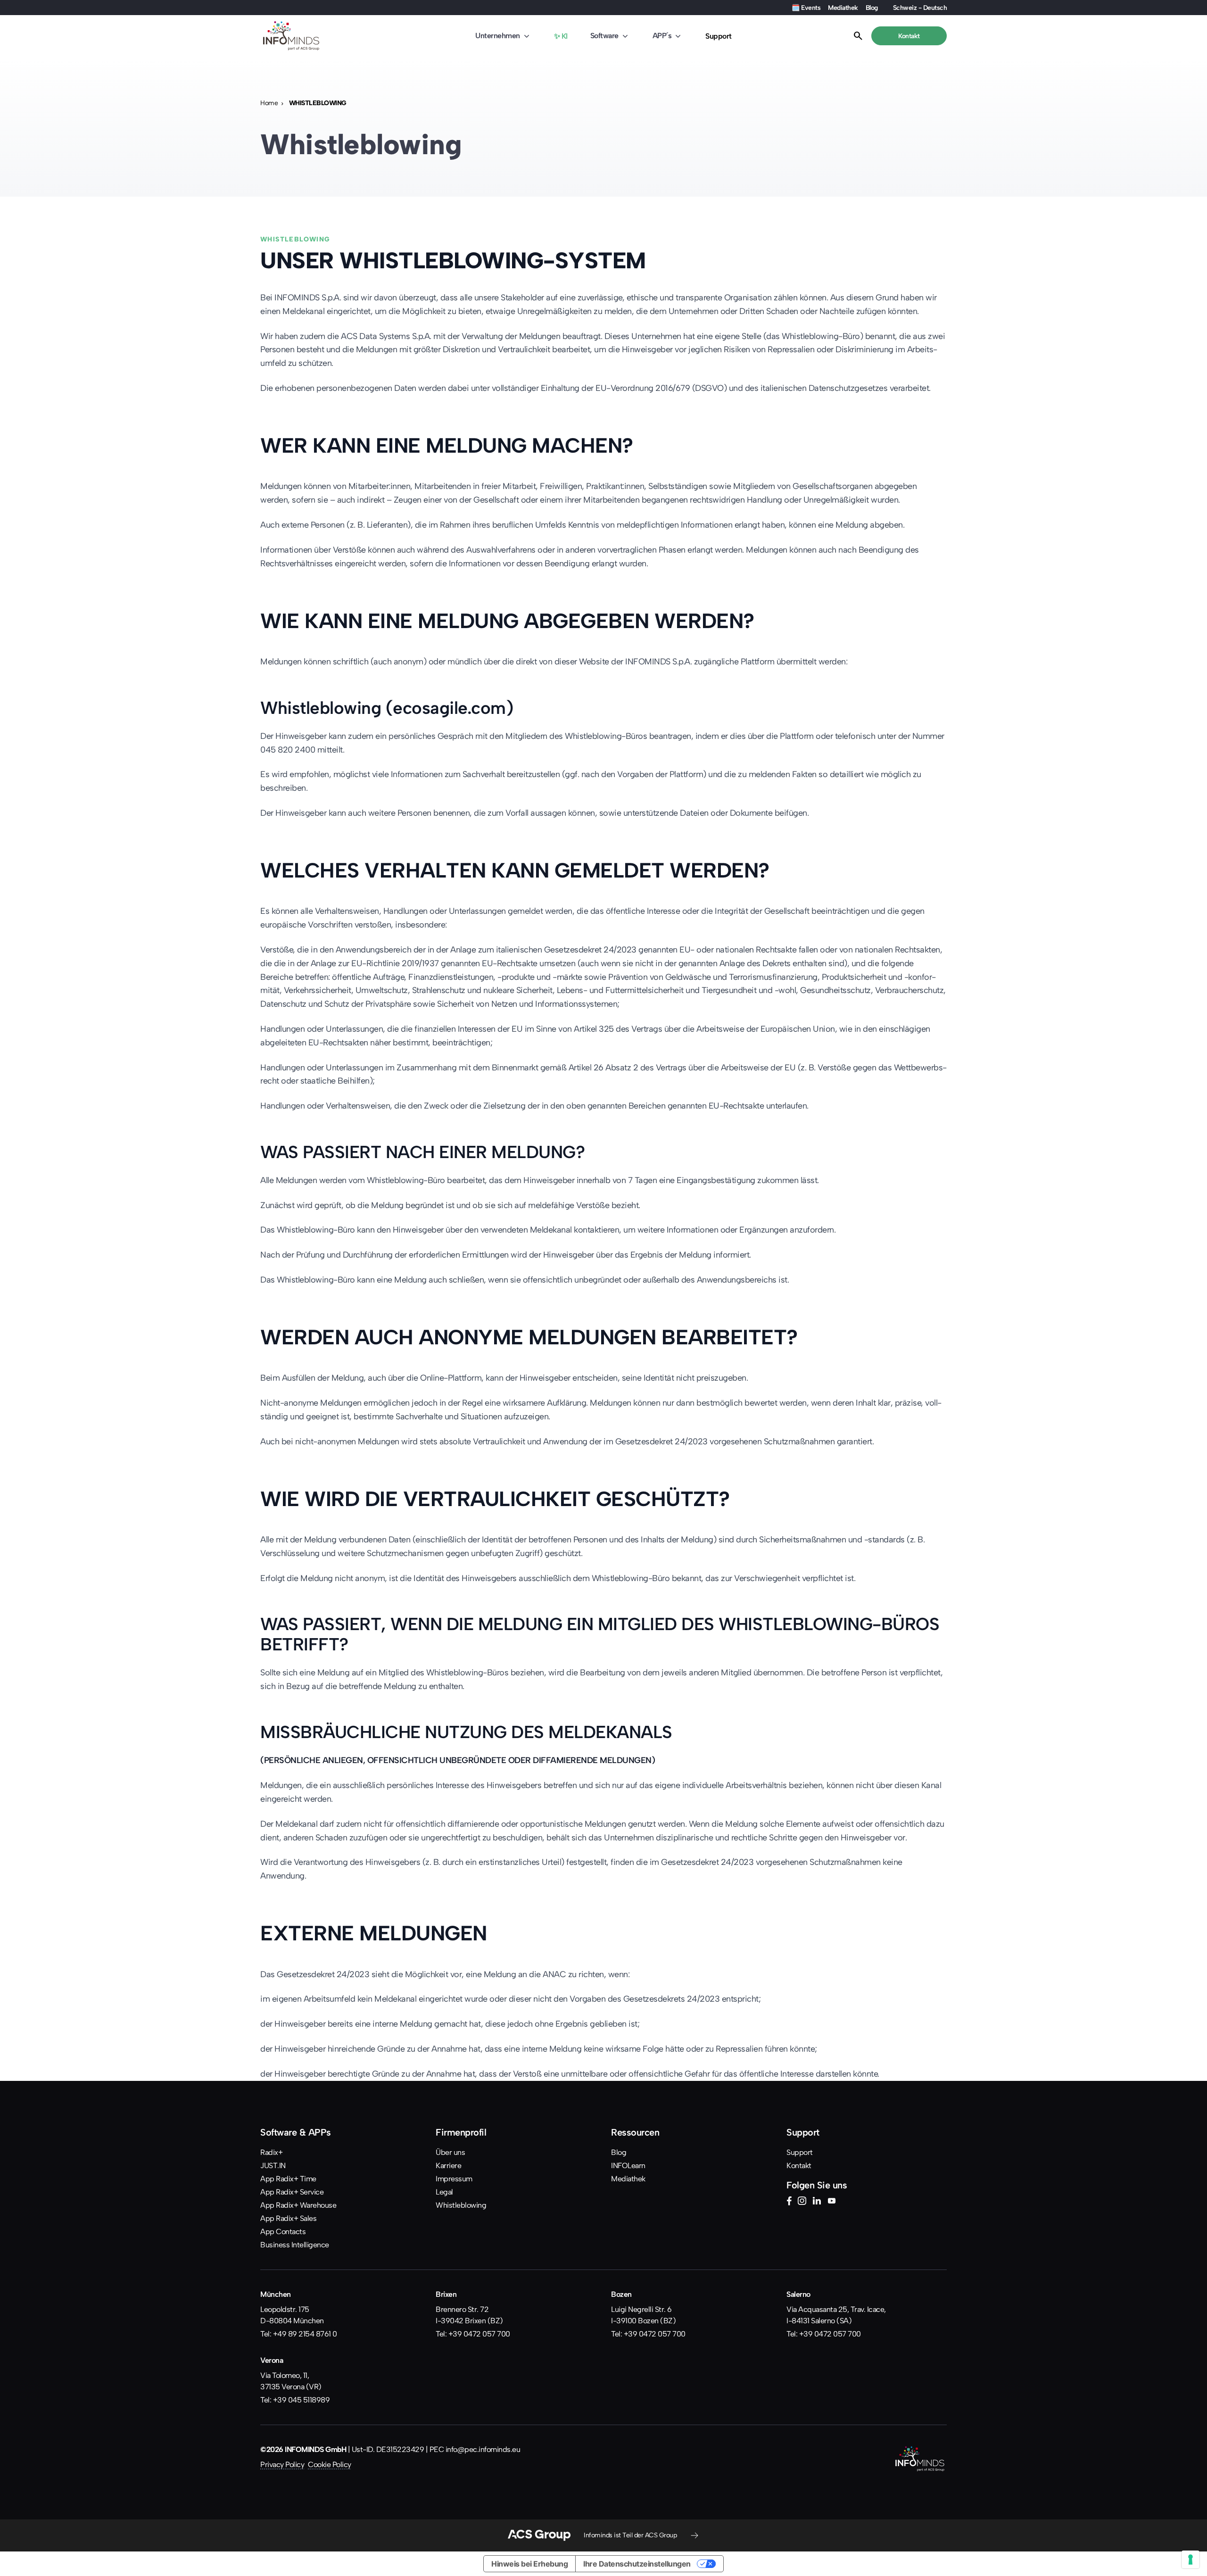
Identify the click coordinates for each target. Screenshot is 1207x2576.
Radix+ (271, 2152)
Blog (872, 8)
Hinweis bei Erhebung (529, 2564)
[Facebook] (789, 2202)
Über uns (450, 2152)
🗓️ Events (806, 8)
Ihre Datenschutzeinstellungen (637, 2564)
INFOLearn (628, 2166)
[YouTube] (832, 2202)
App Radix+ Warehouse (298, 2205)
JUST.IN (273, 2166)
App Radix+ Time (288, 2179)
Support (719, 36)
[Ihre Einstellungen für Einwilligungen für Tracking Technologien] (1190, 2559)
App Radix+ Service (292, 2192)
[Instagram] (802, 2202)
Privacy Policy (282, 2464)
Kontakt (799, 2166)
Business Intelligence (295, 2245)
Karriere (448, 2166)
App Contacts (283, 2232)
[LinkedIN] (817, 2202)
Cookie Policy (330, 2464)
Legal (444, 2192)
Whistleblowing (461, 2205)
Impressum (454, 2179)
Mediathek (843, 8)
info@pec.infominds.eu (483, 2449)
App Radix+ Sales (288, 2218)
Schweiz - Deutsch (920, 8)
